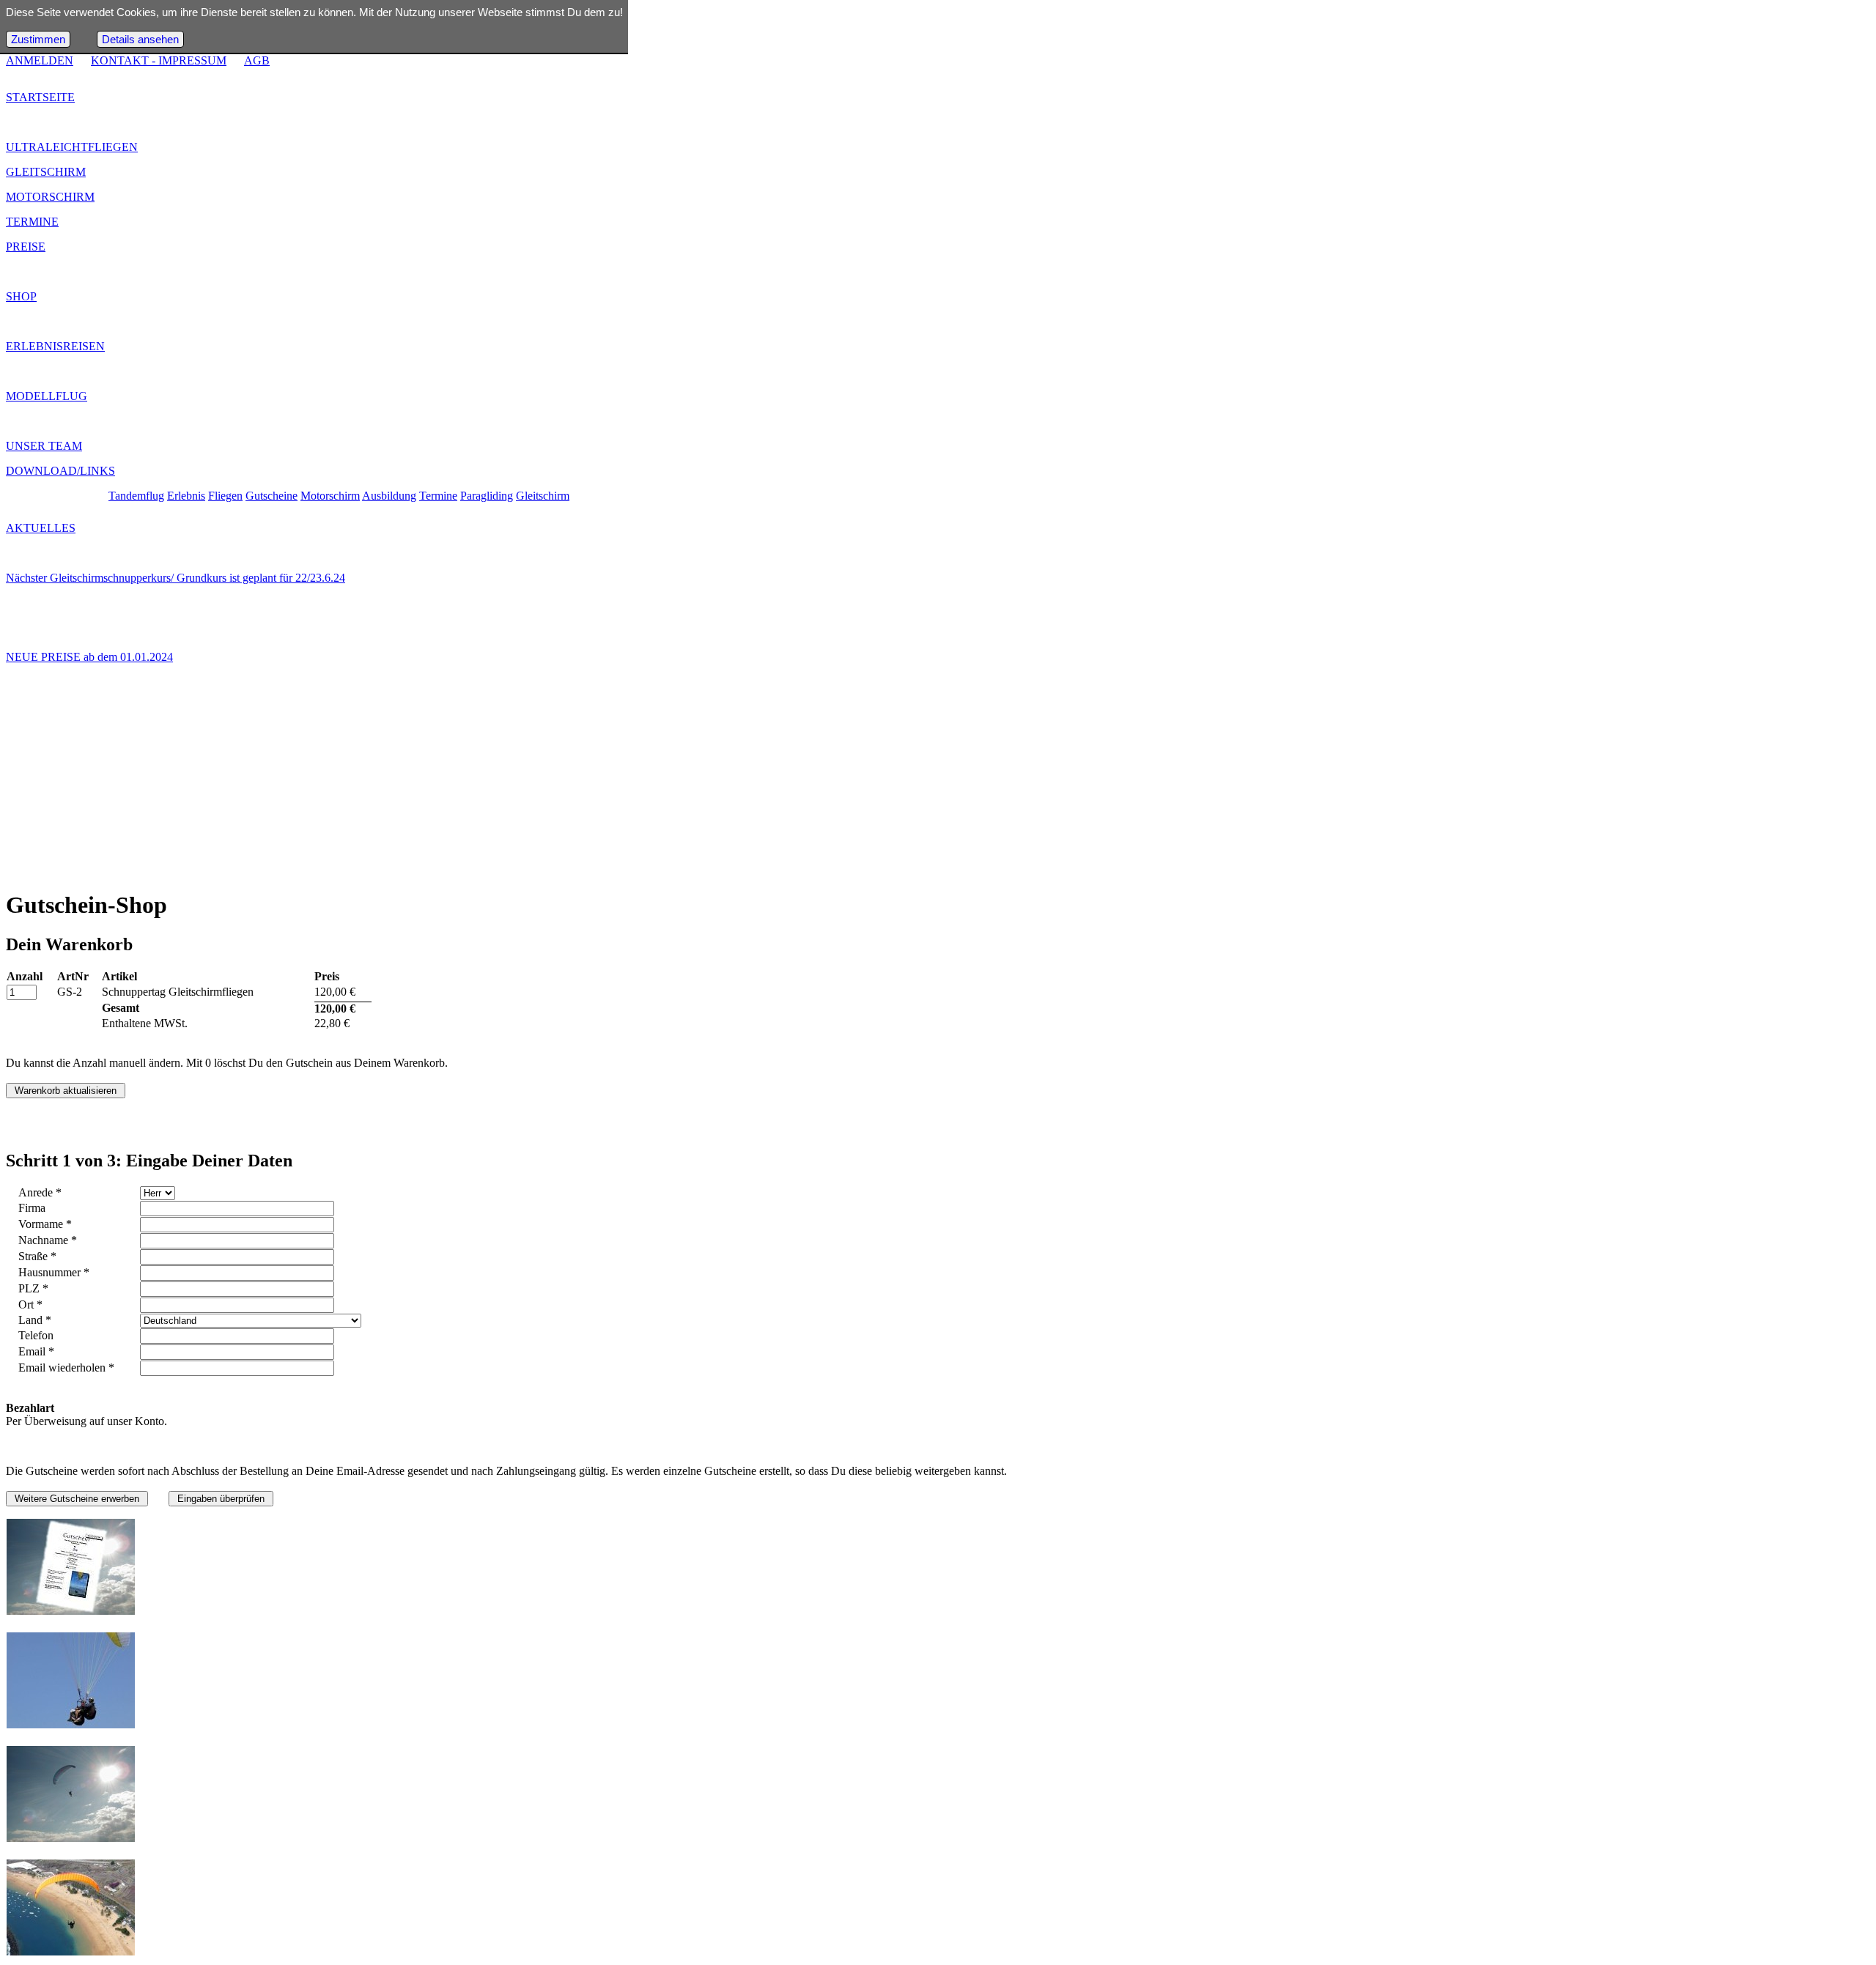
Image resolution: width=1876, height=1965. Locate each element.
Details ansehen (140, 39)
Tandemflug (136, 496)
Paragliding (487, 496)
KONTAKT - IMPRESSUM (159, 60)
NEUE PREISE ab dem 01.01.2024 (89, 657)
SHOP (21, 296)
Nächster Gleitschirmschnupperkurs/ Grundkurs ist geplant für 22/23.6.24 (176, 578)
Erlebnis (186, 496)
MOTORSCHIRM (50, 197)
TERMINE (32, 222)
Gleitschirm (543, 496)
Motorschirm (330, 496)
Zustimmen (38, 39)
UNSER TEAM (44, 446)
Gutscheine (272, 496)
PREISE (26, 247)
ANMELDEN (40, 60)
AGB (257, 60)
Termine (438, 496)
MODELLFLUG (47, 396)
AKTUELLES (41, 528)
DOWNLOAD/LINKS (60, 471)
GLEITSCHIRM (46, 172)
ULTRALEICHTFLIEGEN (72, 147)
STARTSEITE (40, 97)
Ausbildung (389, 496)
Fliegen (225, 496)
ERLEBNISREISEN (55, 346)
